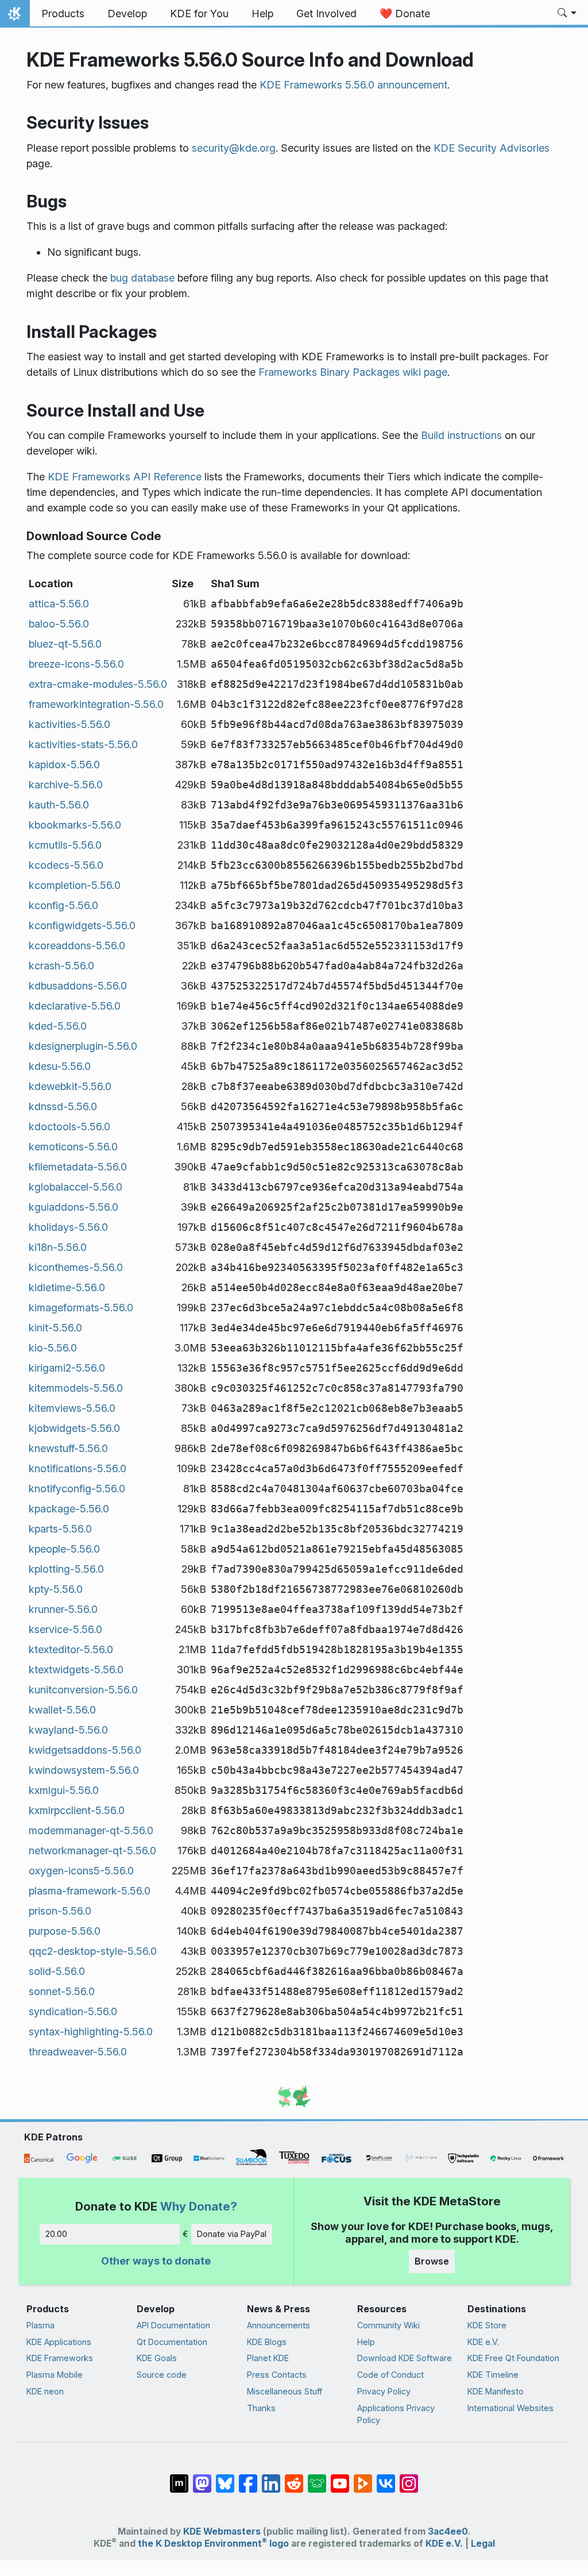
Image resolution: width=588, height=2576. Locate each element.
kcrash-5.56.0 (61, 966)
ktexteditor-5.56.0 (71, 1649)
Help (366, 2342)
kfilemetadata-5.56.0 (78, 1167)
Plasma (40, 2325)
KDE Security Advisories (492, 148)
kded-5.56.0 (58, 1026)
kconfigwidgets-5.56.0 (82, 925)
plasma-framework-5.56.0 (90, 1891)
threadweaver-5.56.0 (78, 2052)
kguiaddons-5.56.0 (73, 1207)
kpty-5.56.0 (56, 1589)
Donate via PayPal (232, 2234)
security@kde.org (234, 148)
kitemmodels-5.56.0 (76, 1388)
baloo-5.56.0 (59, 624)
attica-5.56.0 (59, 604)
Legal (483, 2544)
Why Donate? (199, 2206)
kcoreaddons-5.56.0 (77, 946)
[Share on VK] (386, 2478)
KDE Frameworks (60, 2358)
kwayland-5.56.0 (68, 1730)
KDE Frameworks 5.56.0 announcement (353, 85)
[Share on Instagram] (409, 2478)
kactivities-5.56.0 (69, 724)
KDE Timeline (493, 2375)
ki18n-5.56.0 (58, 1247)
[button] (567, 14)
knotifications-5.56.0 (78, 1468)
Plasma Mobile (55, 2375)
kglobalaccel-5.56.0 (76, 1187)
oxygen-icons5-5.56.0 (81, 1871)
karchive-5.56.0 (66, 785)
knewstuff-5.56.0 (68, 1448)
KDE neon (45, 2391)
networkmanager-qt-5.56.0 (92, 1851)
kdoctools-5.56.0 (69, 1127)
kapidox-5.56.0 (64, 765)
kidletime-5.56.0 (67, 1287)
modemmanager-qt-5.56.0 (91, 1830)
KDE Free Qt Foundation (513, 2358)
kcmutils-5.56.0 (65, 845)
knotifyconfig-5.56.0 (77, 1489)
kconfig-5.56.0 (63, 905)
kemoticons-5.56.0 (73, 1147)
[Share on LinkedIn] (271, 2478)
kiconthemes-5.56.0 (76, 1267)
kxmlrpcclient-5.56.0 (77, 1810)
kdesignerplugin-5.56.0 (83, 1046)
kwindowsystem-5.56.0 (84, 1770)
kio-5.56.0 (53, 1348)
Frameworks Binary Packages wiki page (353, 372)
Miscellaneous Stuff (285, 2391)
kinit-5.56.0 (55, 1328)
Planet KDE (268, 2358)
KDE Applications (59, 2342)
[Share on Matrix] (179, 2478)
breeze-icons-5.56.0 (76, 664)
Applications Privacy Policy (396, 2414)
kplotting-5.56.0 (66, 1569)
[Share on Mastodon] (202, 2478)
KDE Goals (157, 2358)
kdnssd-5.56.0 (63, 1106)
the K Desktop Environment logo (213, 2544)
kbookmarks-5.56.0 (75, 825)
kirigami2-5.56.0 (67, 1368)
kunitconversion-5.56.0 (83, 1690)
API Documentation (173, 2325)
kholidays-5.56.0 (68, 1227)
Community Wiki (388, 2325)
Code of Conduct (390, 2375)
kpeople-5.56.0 (64, 1549)
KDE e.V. (483, 2342)
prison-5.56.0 (60, 1911)
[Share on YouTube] (340, 2478)
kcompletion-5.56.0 (75, 885)
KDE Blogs (267, 2342)
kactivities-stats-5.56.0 (83, 744)
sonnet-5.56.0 (62, 1991)
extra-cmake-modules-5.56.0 (98, 684)
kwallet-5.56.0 (62, 1710)
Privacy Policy (384, 2391)
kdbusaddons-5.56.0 (78, 986)
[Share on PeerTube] (363, 2478)
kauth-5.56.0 (59, 805)
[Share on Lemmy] (317, 2478)
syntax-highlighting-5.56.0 (91, 2032)
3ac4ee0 (448, 2531)
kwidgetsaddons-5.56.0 (85, 1750)
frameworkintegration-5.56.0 (96, 704)
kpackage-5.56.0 (69, 1509)
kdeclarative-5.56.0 (75, 1006)
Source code (162, 2375)
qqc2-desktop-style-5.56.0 (93, 1951)
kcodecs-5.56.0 (66, 865)
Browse (432, 2261)
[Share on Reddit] (294, 2478)
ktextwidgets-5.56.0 (76, 1670)
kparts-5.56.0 (60, 1529)
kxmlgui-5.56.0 (64, 1790)
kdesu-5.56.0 (60, 1066)
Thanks (261, 2408)
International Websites (510, 2408)
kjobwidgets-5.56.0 (74, 1428)
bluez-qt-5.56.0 (65, 644)
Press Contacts (277, 2375)
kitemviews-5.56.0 (72, 1408)
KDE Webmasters (222, 2531)
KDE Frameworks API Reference (125, 477)
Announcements (278, 2325)
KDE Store (487, 2325)
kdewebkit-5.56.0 (70, 1086)
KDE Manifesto (496, 2391)
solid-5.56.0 (57, 1971)
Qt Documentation (172, 2342)
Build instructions (461, 435)
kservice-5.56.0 (65, 1629)
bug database (142, 278)
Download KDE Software (405, 2358)
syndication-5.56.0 (73, 2011)
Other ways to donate (156, 2261)
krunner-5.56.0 (63, 1609)
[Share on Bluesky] (225, 2478)
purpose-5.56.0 (65, 1931)
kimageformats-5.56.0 (81, 1308)
